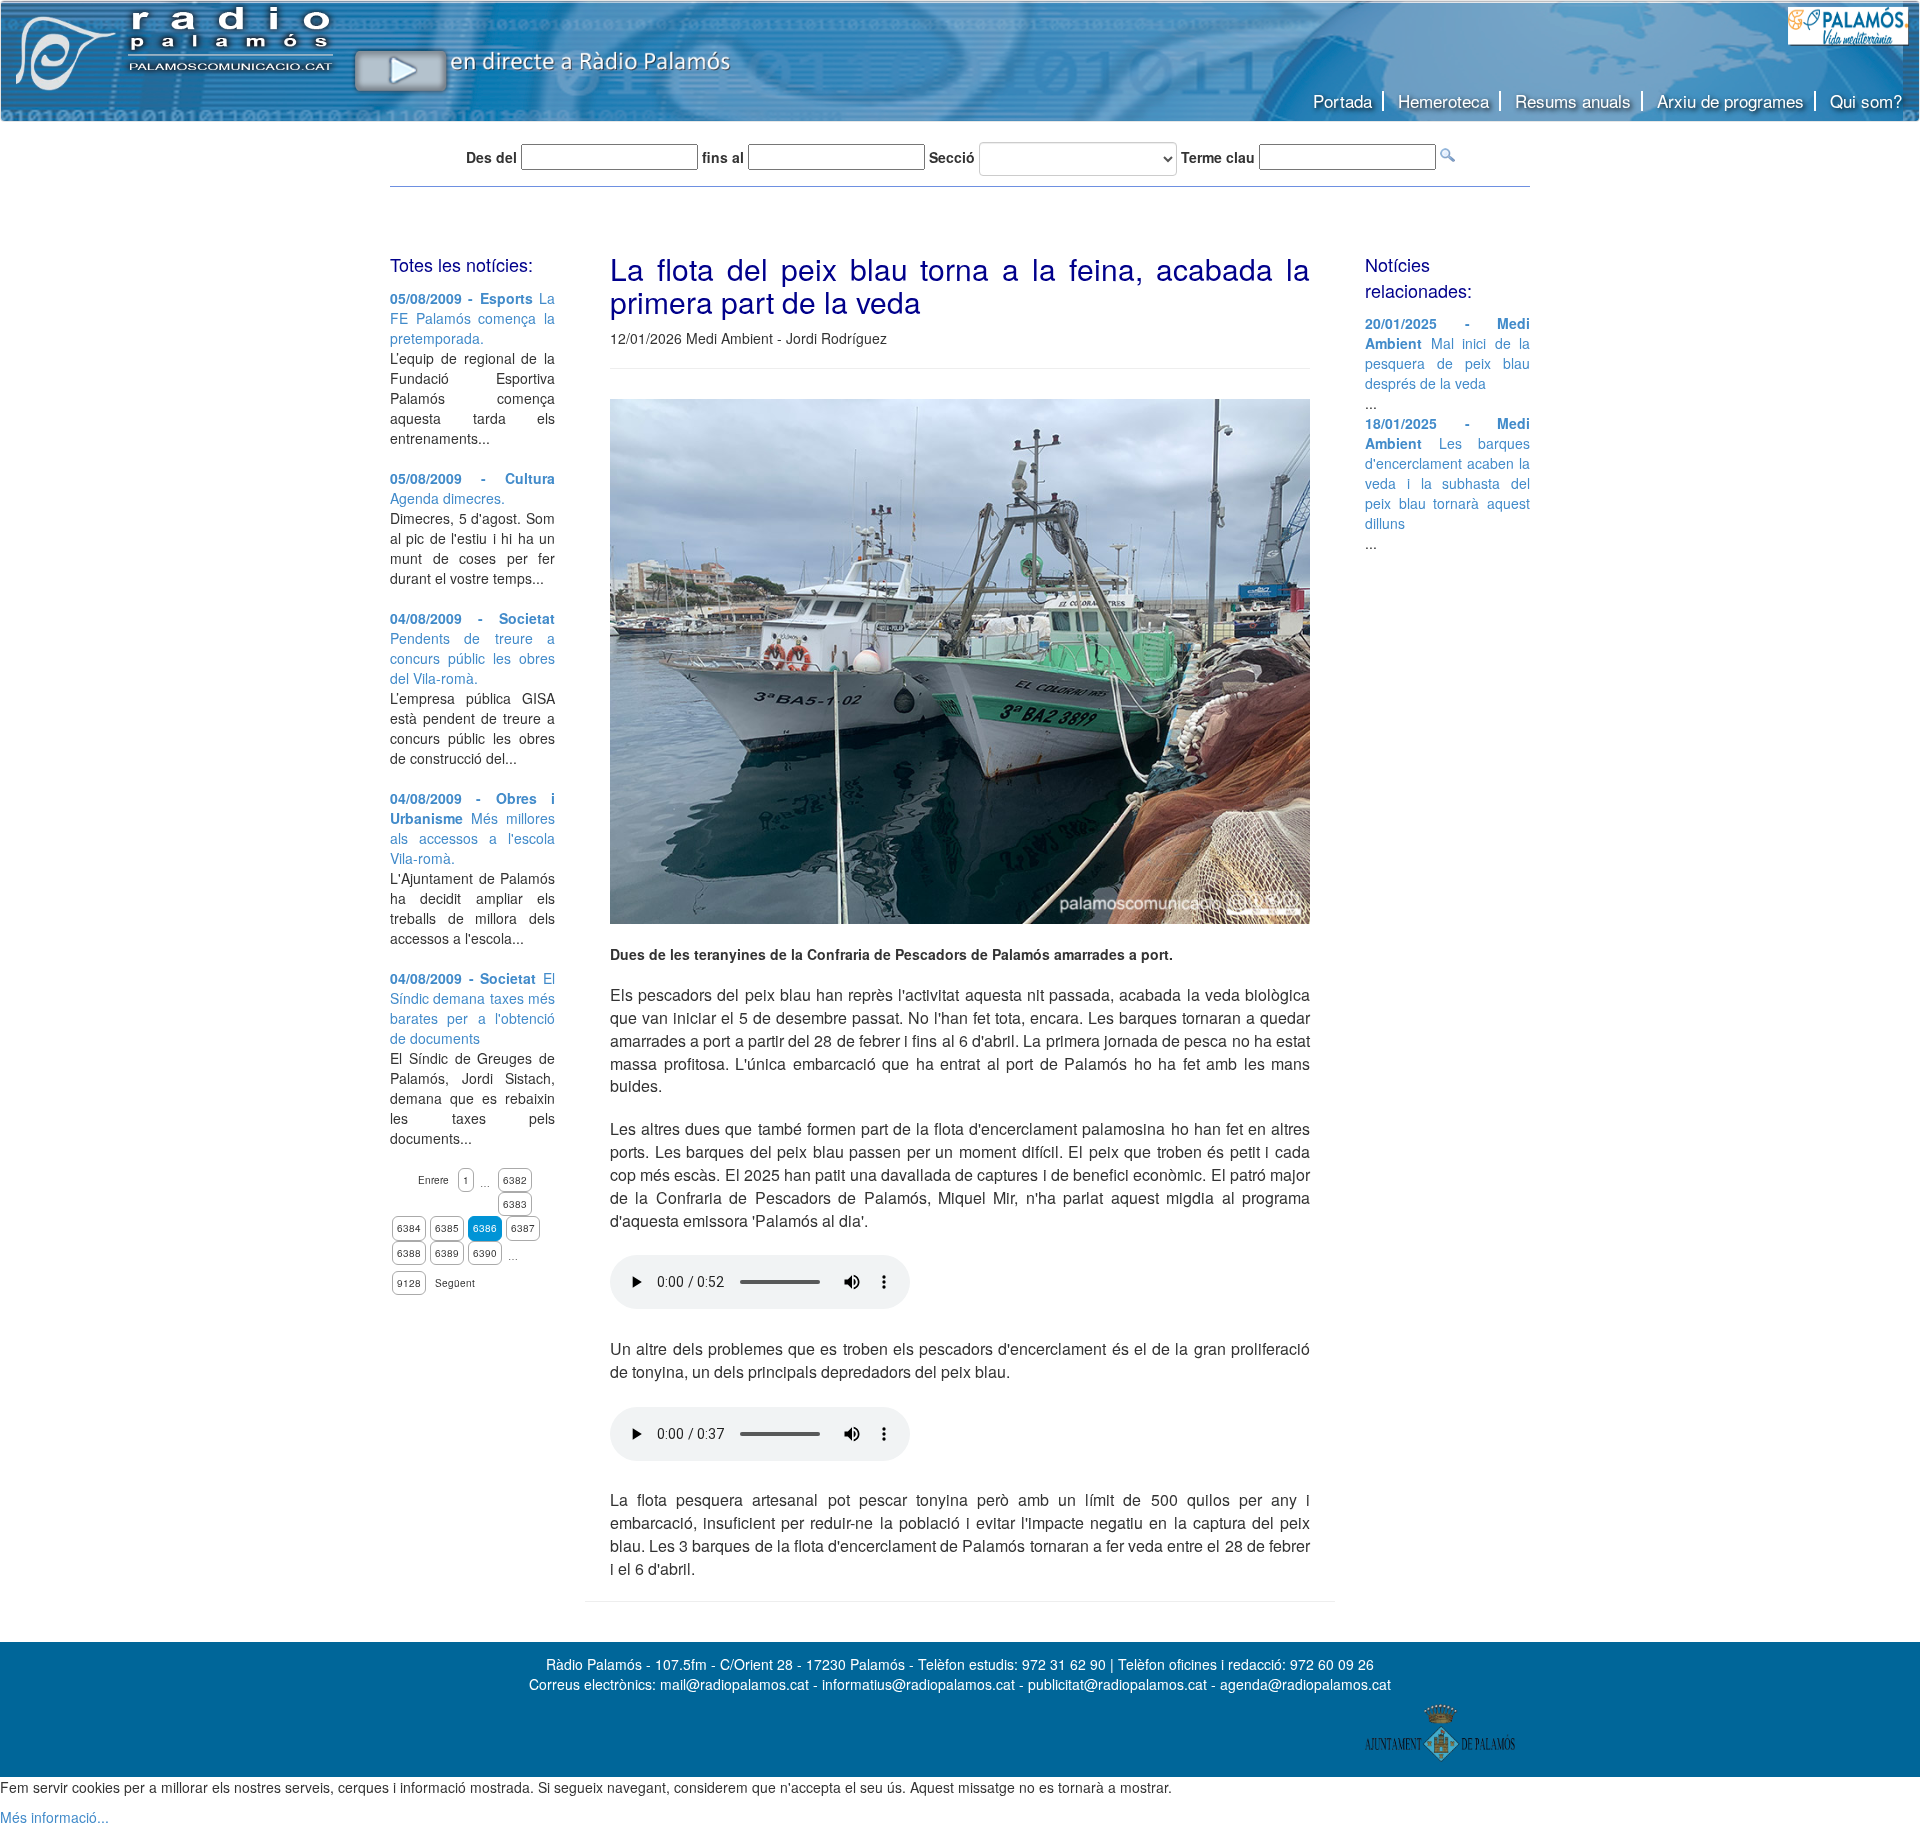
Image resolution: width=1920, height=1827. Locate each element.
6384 (409, 1228)
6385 (447, 1228)
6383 (515, 1204)
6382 (515, 1180)
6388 (409, 1253)
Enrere (433, 1180)
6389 (447, 1253)
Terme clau (1218, 157)
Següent (455, 1283)
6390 (485, 1253)
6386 (485, 1228)
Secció (952, 157)
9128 (409, 1283)
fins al (723, 157)
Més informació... (54, 1817)
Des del (491, 157)
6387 (523, 1228)
